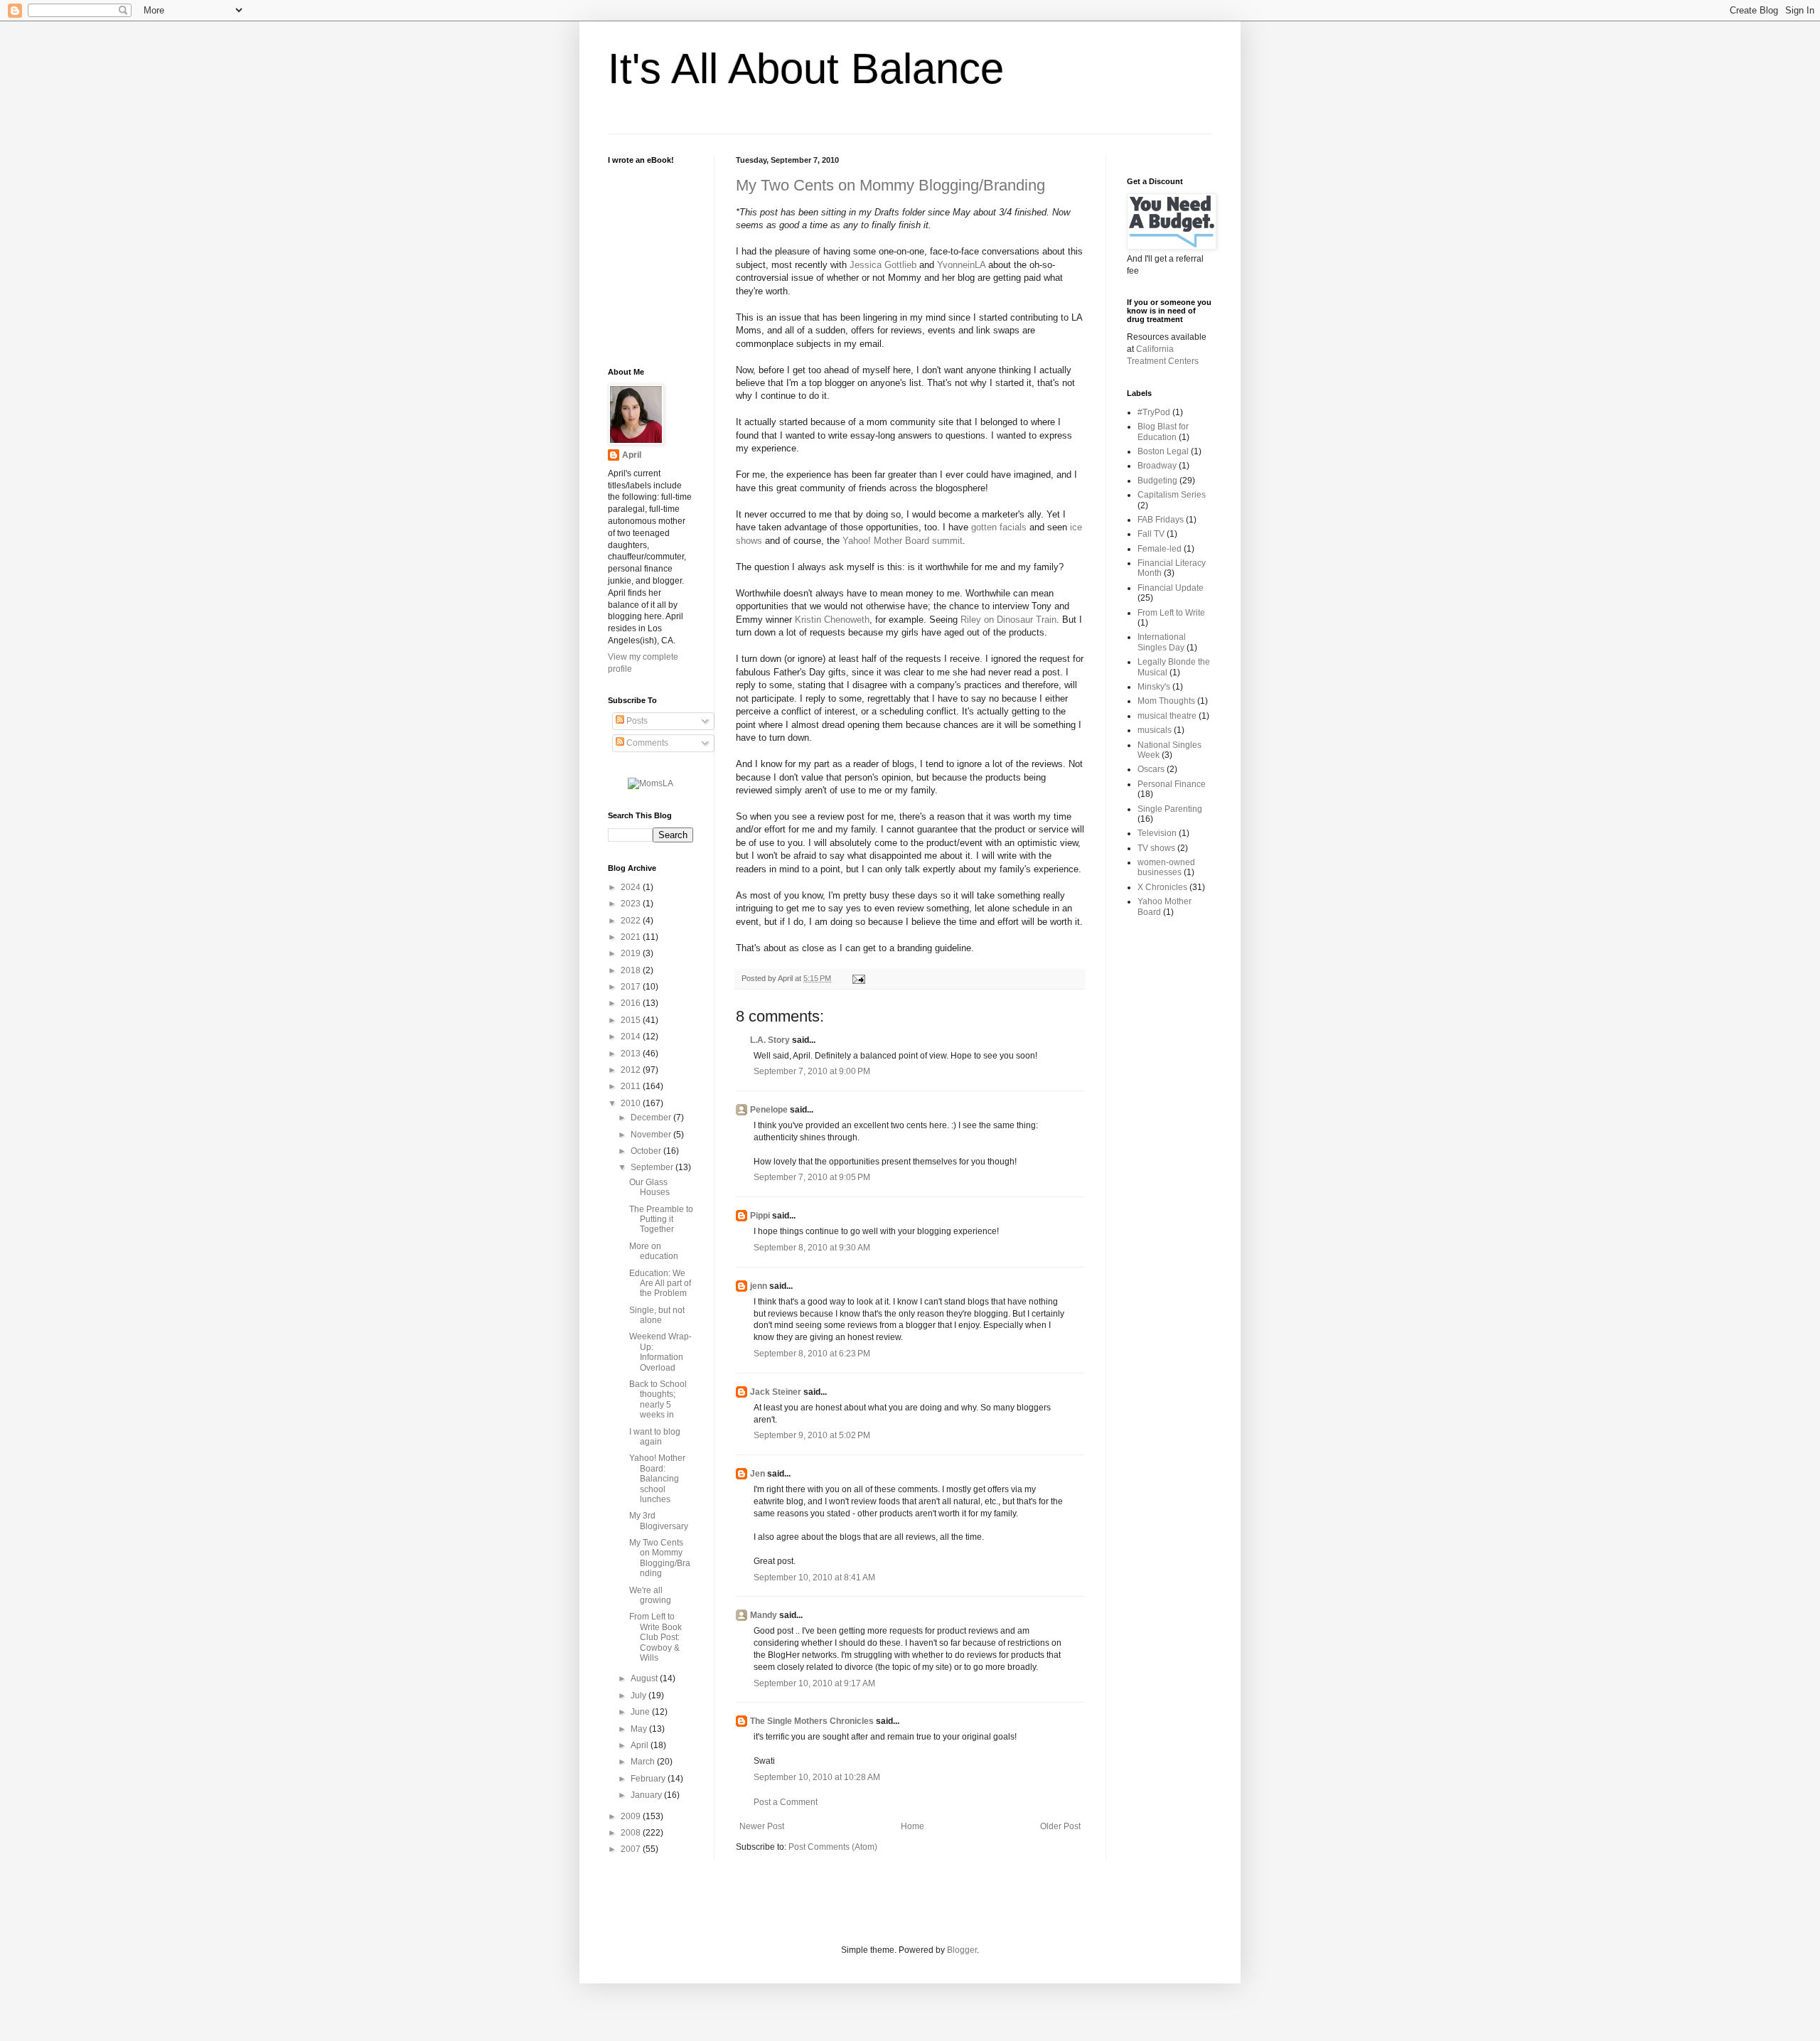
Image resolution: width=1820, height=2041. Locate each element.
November (652, 1135)
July (639, 1696)
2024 (632, 887)
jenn (759, 1286)
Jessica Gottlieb (883, 265)
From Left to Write (1171, 613)
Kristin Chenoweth (832, 620)
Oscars (1151, 769)
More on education (654, 1251)
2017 (632, 987)
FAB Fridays (1161, 520)
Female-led (1160, 549)
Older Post (1060, 1826)
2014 (632, 1036)
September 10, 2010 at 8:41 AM (814, 1577)
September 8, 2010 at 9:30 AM (812, 1248)
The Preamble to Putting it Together (661, 1220)
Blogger (962, 1950)
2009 (632, 1816)
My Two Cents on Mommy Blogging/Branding (890, 185)
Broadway (1157, 466)
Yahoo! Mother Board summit (903, 541)
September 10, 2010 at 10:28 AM (817, 1777)
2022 (632, 921)
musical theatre (1167, 716)
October (647, 1151)
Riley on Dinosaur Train (1008, 620)
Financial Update (1171, 588)
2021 (632, 937)
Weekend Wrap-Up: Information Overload (660, 1352)
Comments (646, 743)
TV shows (1156, 848)
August (645, 1678)
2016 (632, 1003)
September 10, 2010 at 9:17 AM (814, 1683)
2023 (632, 904)
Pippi (760, 1216)
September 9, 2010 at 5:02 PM (812, 1435)
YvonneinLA (961, 265)
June (641, 1712)
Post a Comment (786, 1802)
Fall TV (1151, 534)
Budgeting (1157, 481)
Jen (758, 1474)
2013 (632, 1054)
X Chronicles (1162, 887)
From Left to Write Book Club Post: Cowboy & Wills (655, 1637)
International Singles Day (1162, 642)
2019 (632, 953)
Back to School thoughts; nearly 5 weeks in (658, 1399)
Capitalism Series (1172, 495)
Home (912, 1826)
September (653, 1167)
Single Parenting (1170, 809)
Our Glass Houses (649, 1187)
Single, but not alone (657, 1315)
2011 (632, 1086)
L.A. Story (770, 1040)
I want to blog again (655, 1437)
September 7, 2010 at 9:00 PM (812, 1071)
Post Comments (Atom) (833, 1847)
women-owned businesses (1166, 867)
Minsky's (1154, 687)
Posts (636, 721)
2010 (632, 1103)
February (649, 1779)
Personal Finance (1172, 784)
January (647, 1795)
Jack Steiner (776, 1392)
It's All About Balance (806, 69)
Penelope (769, 1110)
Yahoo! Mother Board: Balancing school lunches (657, 1479)
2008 (632, 1833)
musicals (1155, 730)
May (640, 1729)
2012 (632, 1070)
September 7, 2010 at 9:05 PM (812, 1177)
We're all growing (650, 1595)
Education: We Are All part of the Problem (660, 1284)
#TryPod (1154, 412)
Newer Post (762, 1826)
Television (1157, 833)
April (632, 455)
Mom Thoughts (1166, 701)
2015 (632, 1020)
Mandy (764, 1615)
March (644, 1762)
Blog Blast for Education (1163, 432)
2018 (632, 970)
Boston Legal (1163, 451)
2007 (632, 1849)
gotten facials (999, 527)
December (652, 1118)
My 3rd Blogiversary (659, 1521)
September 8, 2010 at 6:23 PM (812, 1354)
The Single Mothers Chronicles (812, 1721)
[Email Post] (857, 978)
